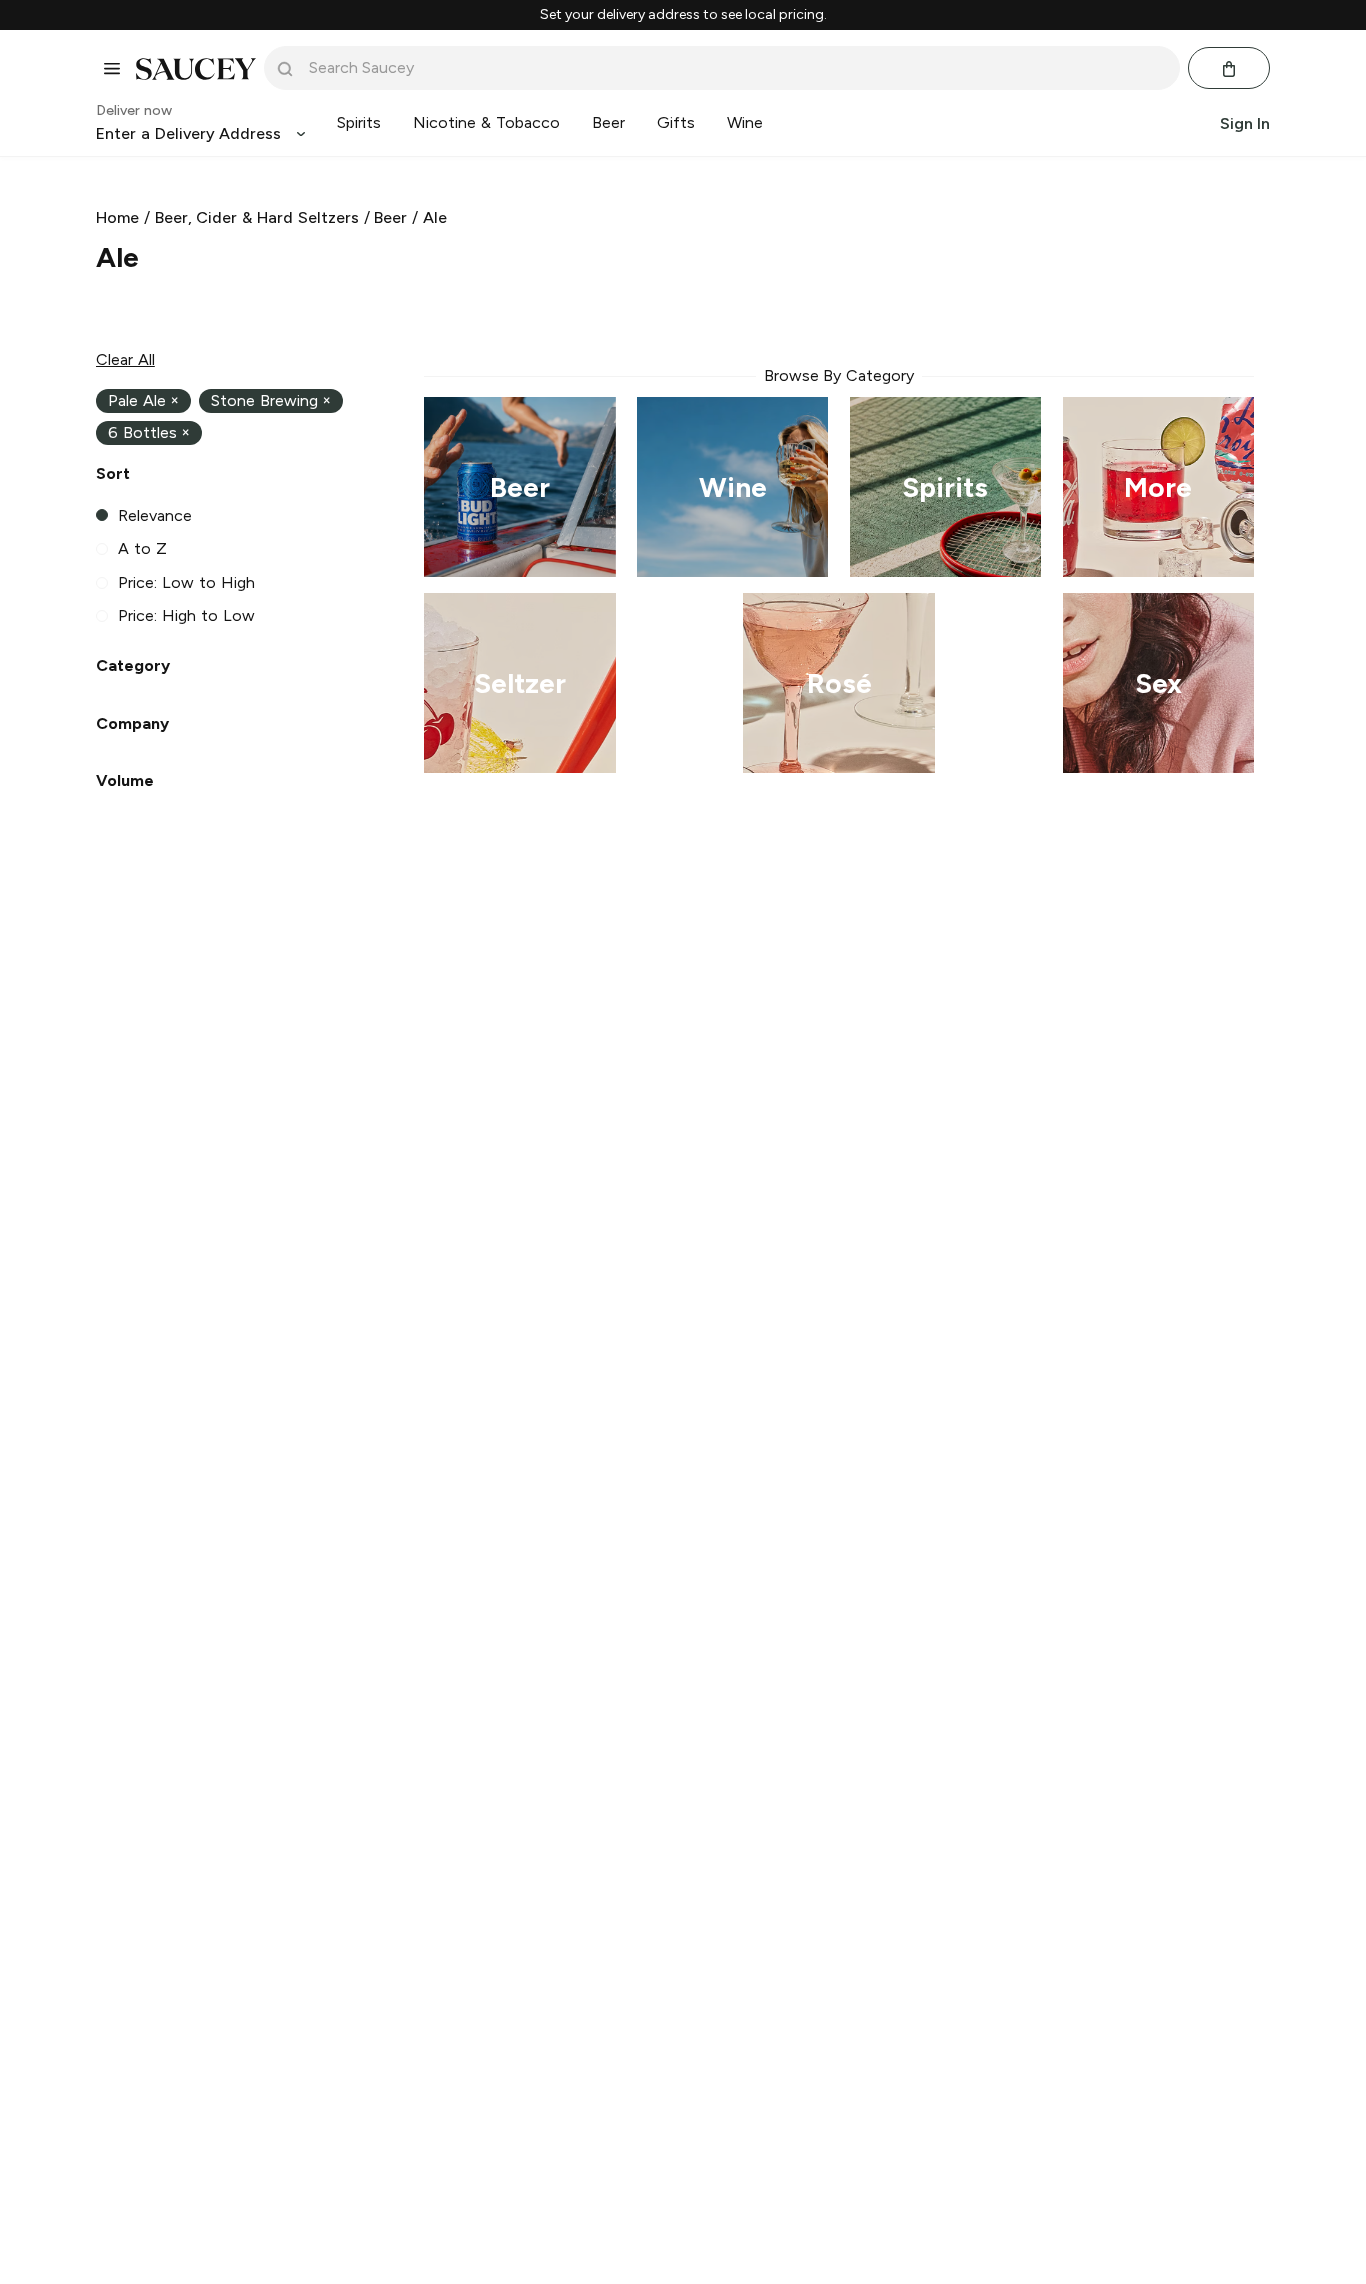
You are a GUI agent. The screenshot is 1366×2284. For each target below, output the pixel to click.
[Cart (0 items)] (1229, 69)
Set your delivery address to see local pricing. (683, 15)
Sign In (1245, 123)
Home (117, 217)
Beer (390, 217)
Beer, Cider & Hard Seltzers (257, 217)
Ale (435, 217)
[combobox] (736, 68)
